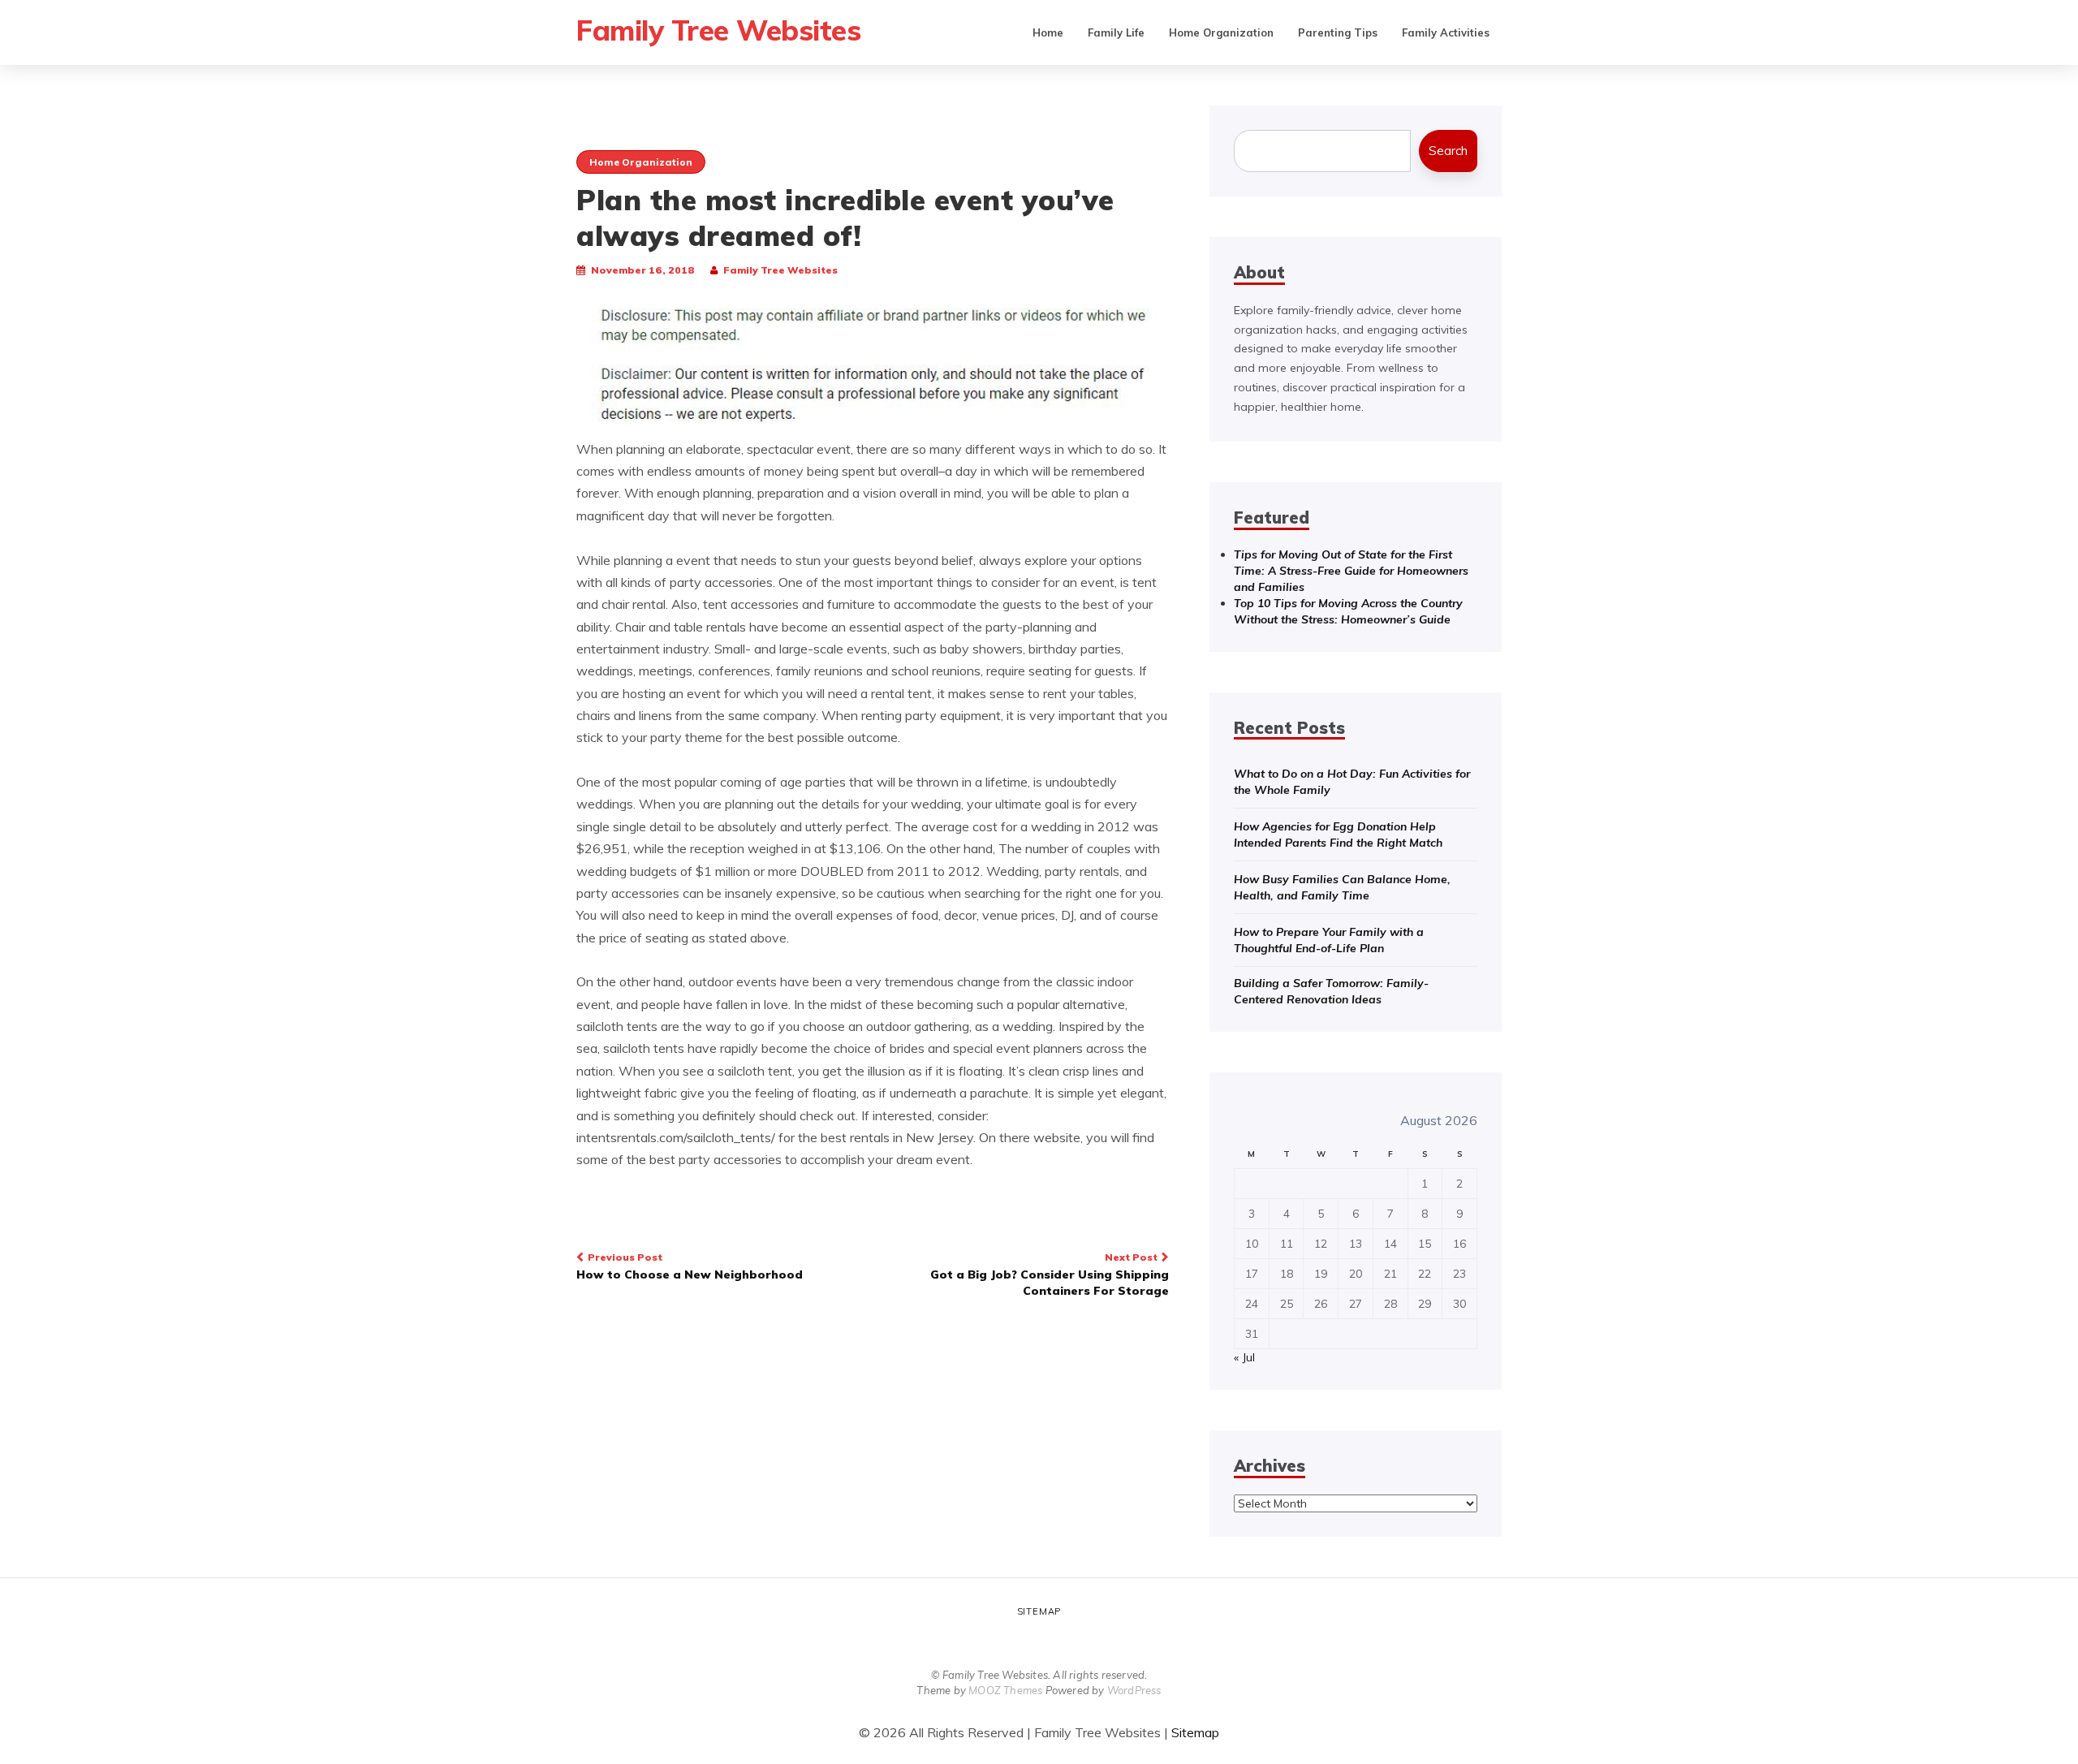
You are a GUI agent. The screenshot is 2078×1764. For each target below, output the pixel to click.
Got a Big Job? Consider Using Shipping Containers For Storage (1050, 1274)
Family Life (1116, 32)
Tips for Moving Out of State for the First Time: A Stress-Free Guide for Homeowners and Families (1351, 571)
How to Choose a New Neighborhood (690, 1266)
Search (1448, 151)
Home (1048, 32)
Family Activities (1446, 32)
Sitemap (1039, 1611)
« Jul (1244, 1357)
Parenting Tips (1338, 32)
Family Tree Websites (718, 30)
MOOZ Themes (1005, 1690)
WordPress (1134, 1690)
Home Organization (1221, 32)
